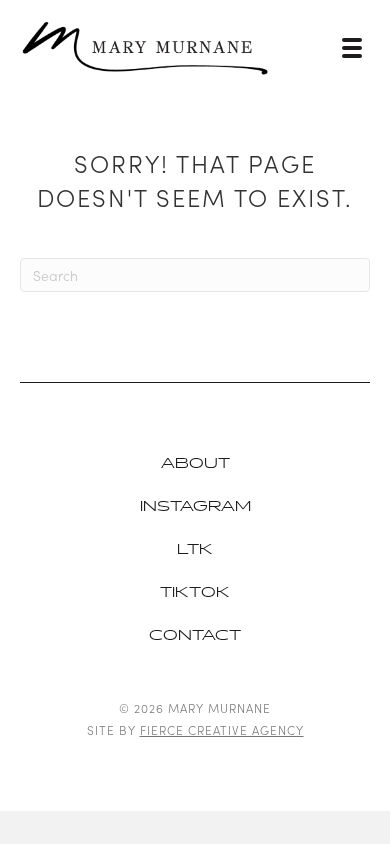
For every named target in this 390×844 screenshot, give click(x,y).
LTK (195, 549)
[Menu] (352, 48)
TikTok (195, 592)
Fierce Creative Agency (222, 729)
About (195, 463)
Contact (195, 635)
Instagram (195, 506)
